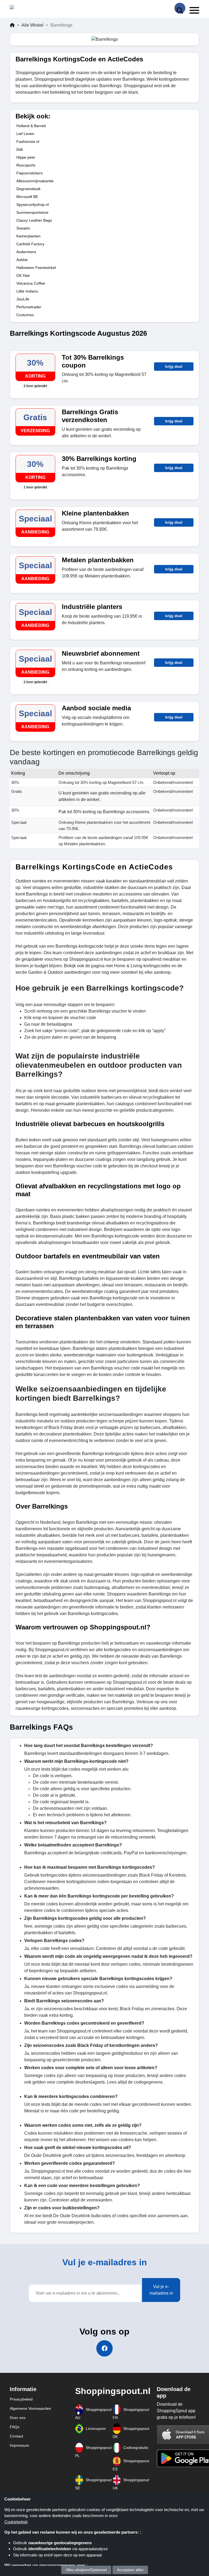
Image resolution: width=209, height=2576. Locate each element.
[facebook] (104, 2348)
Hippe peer (26, 157)
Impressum (19, 2445)
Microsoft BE (27, 197)
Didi (20, 149)
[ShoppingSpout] (27, 8)
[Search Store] (180, 8)
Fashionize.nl (28, 142)
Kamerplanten (28, 236)
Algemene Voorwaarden (30, 2408)
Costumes (25, 315)
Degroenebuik (28, 189)
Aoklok (22, 260)
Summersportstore (32, 212)
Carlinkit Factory (30, 244)
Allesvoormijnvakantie (35, 181)
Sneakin (23, 228)
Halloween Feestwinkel (36, 268)
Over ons (18, 2418)
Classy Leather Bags (34, 220)
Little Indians (27, 291)
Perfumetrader (29, 307)
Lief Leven (25, 134)
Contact (16, 2436)
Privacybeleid (21, 2399)
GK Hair (23, 275)
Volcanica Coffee (31, 283)
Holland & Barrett (31, 126)
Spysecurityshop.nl (33, 205)
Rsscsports (26, 165)
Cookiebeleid (16, 2522)
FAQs (15, 2427)
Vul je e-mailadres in (161, 2290)
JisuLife (23, 299)
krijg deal (174, 366)
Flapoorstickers (30, 173)
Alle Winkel (33, 25)
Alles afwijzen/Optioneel (86, 2570)
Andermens (26, 252)
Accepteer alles (130, 2570)
